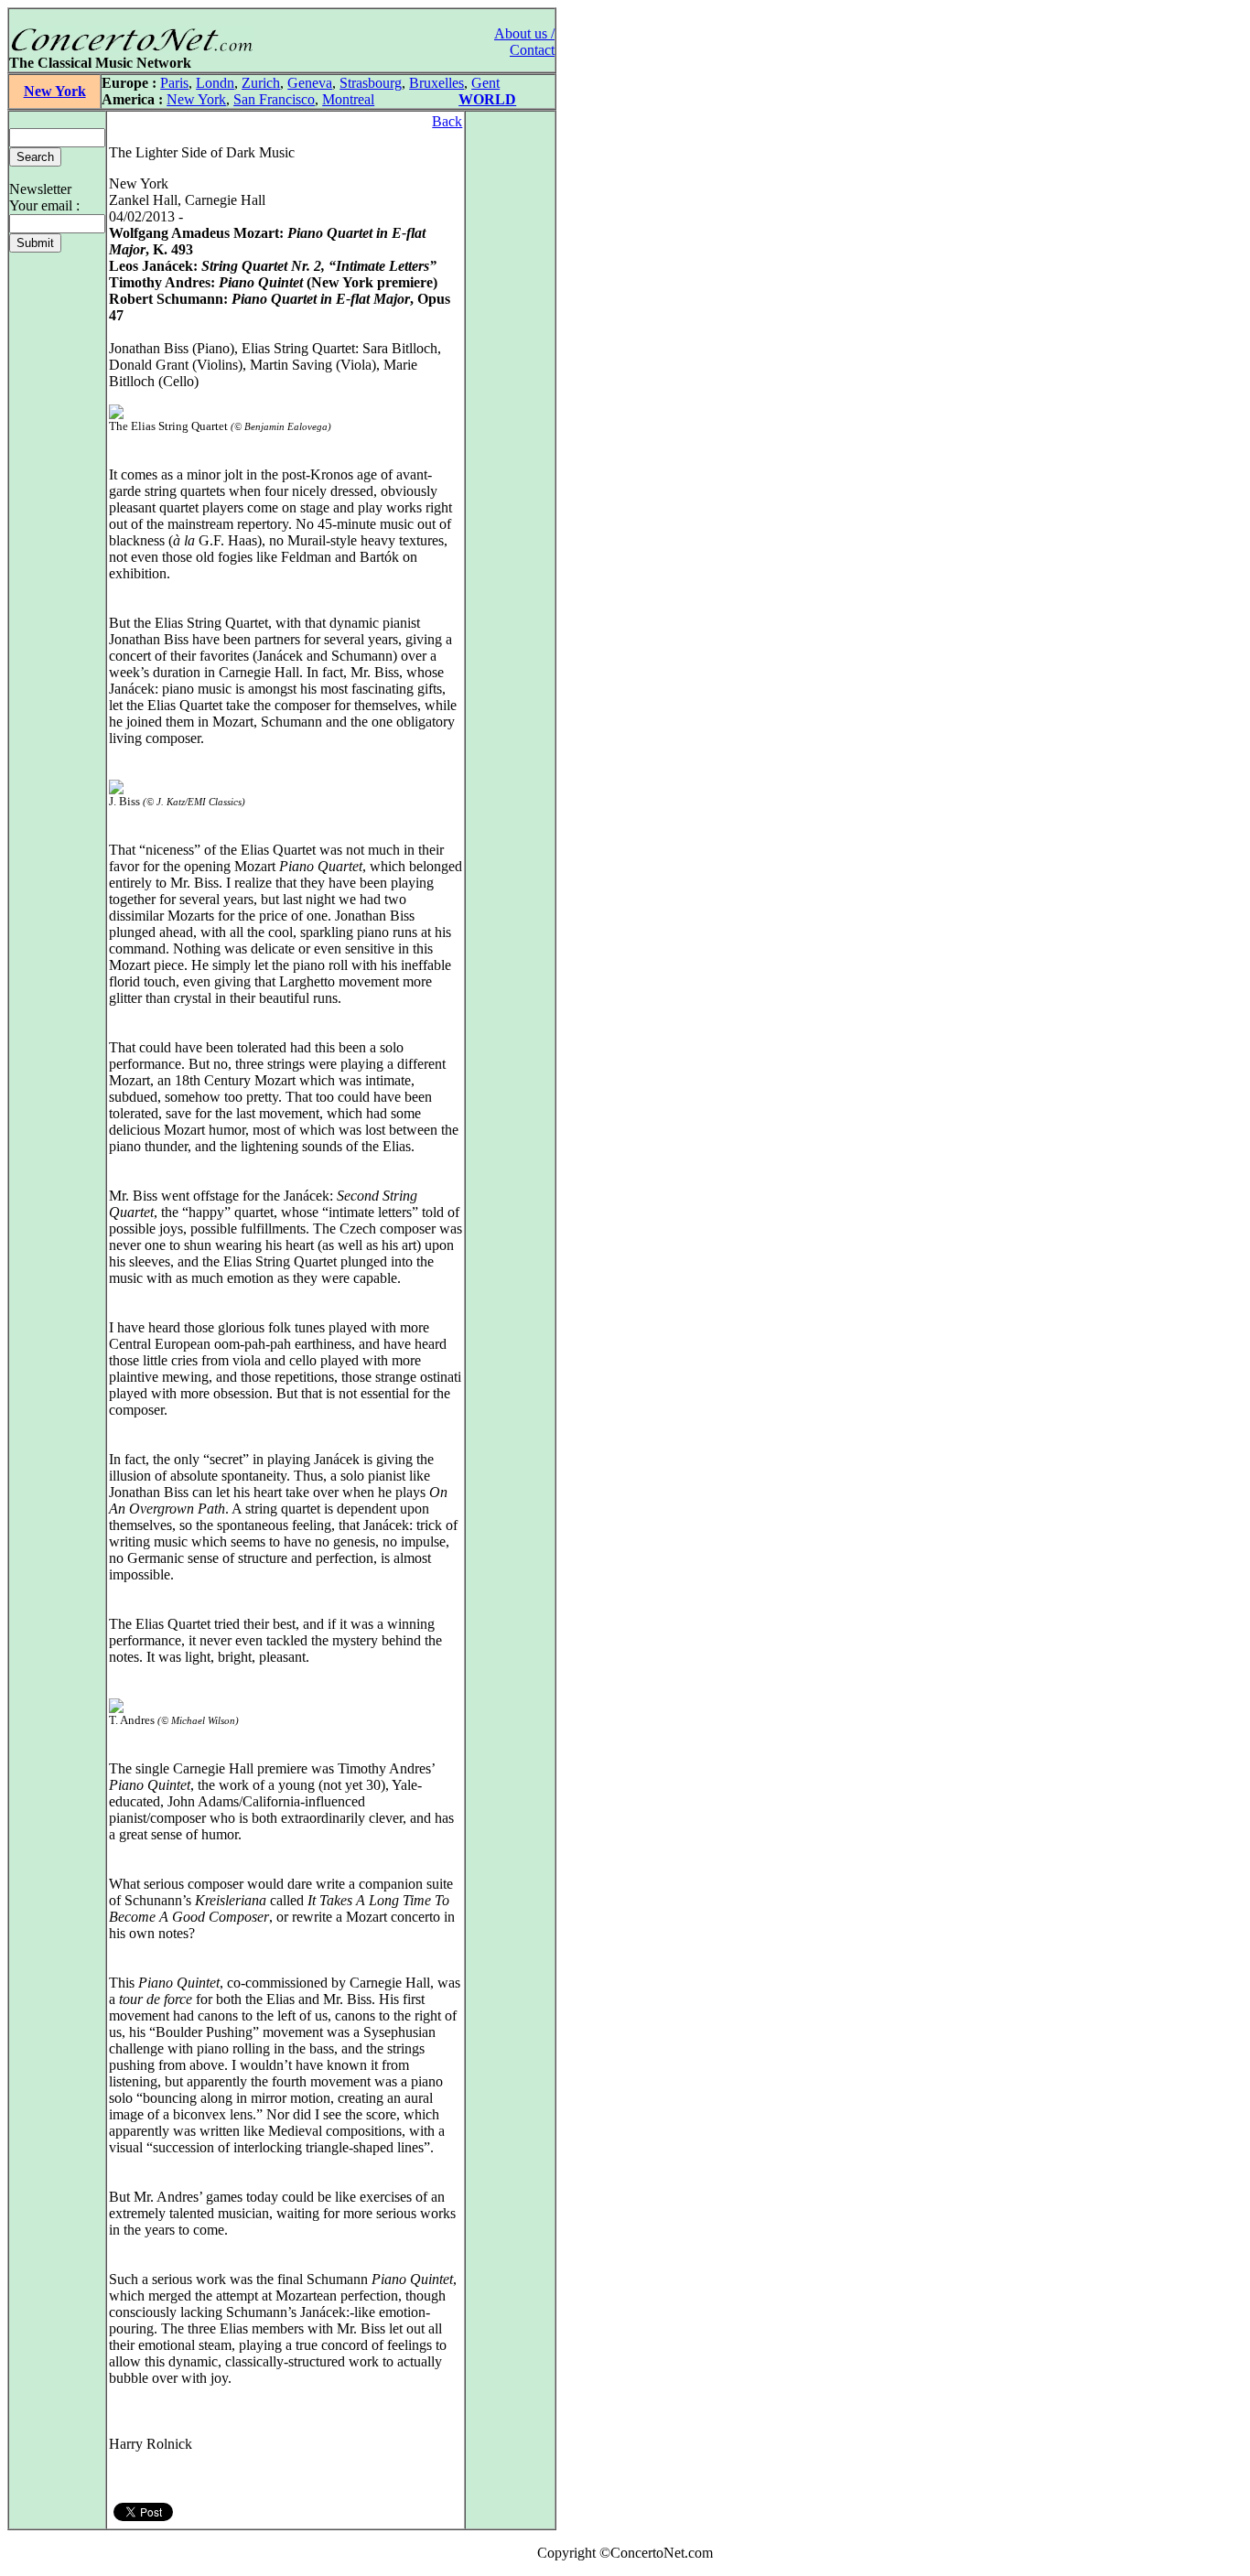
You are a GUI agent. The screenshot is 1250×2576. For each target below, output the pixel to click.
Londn (215, 83)
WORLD (487, 99)
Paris (174, 83)
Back (447, 121)
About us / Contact (524, 42)
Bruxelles (436, 83)
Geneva (310, 83)
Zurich (261, 83)
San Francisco (274, 99)
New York (55, 91)
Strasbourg (371, 83)
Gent (485, 83)
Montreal (348, 99)
